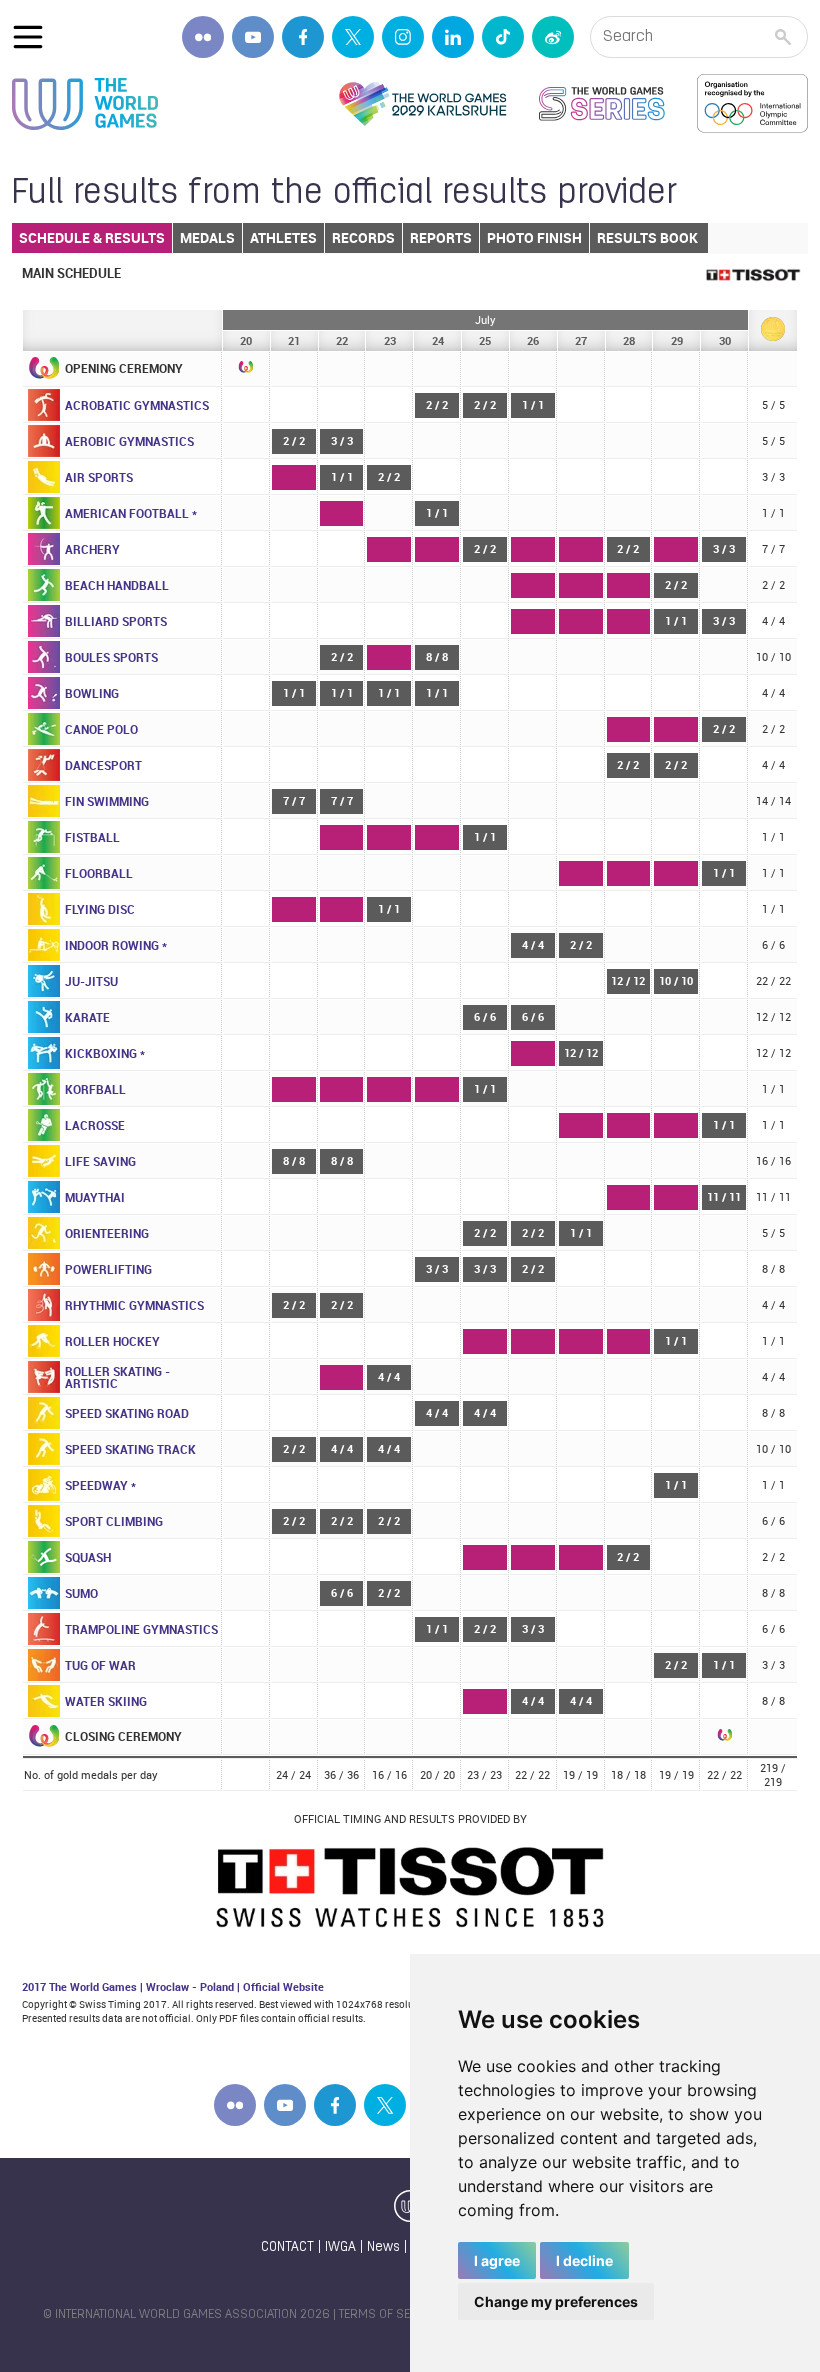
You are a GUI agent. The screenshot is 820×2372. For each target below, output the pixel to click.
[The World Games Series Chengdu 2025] (602, 104)
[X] (353, 37)
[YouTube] (253, 37)
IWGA (340, 2247)
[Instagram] (403, 37)
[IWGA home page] (85, 104)
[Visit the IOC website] (752, 104)
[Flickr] (203, 37)
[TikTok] (503, 37)
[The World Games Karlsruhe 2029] (422, 104)
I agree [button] (497, 2260)
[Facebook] (303, 37)
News (383, 2247)
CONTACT (287, 2247)
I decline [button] (584, 2260)
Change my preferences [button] (556, 2301)
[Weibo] (553, 37)
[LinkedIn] (453, 37)
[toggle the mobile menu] (28, 37)
